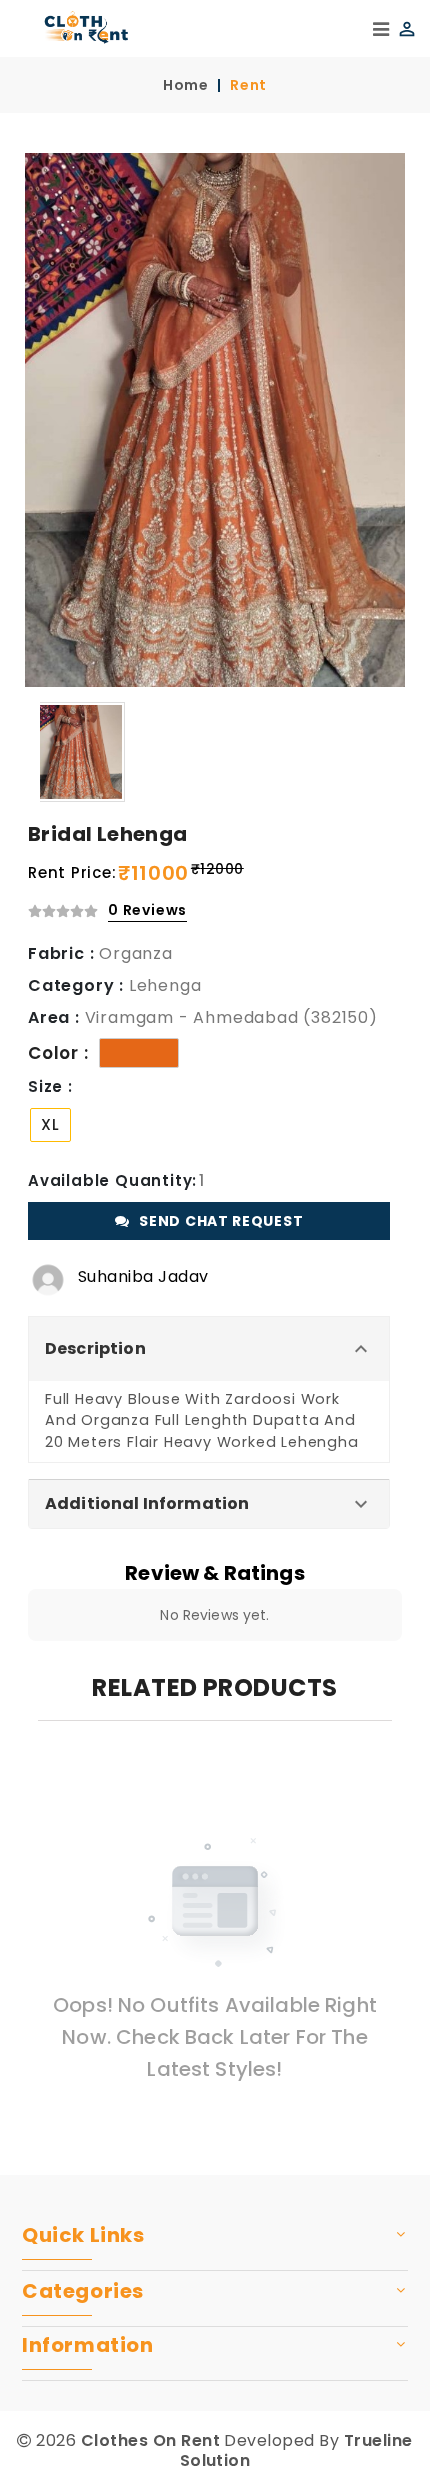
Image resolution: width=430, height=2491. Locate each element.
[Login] (404, 28)
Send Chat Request (221, 1221)
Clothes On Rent (150, 2440)
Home (186, 85)
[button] (209, 1349)
